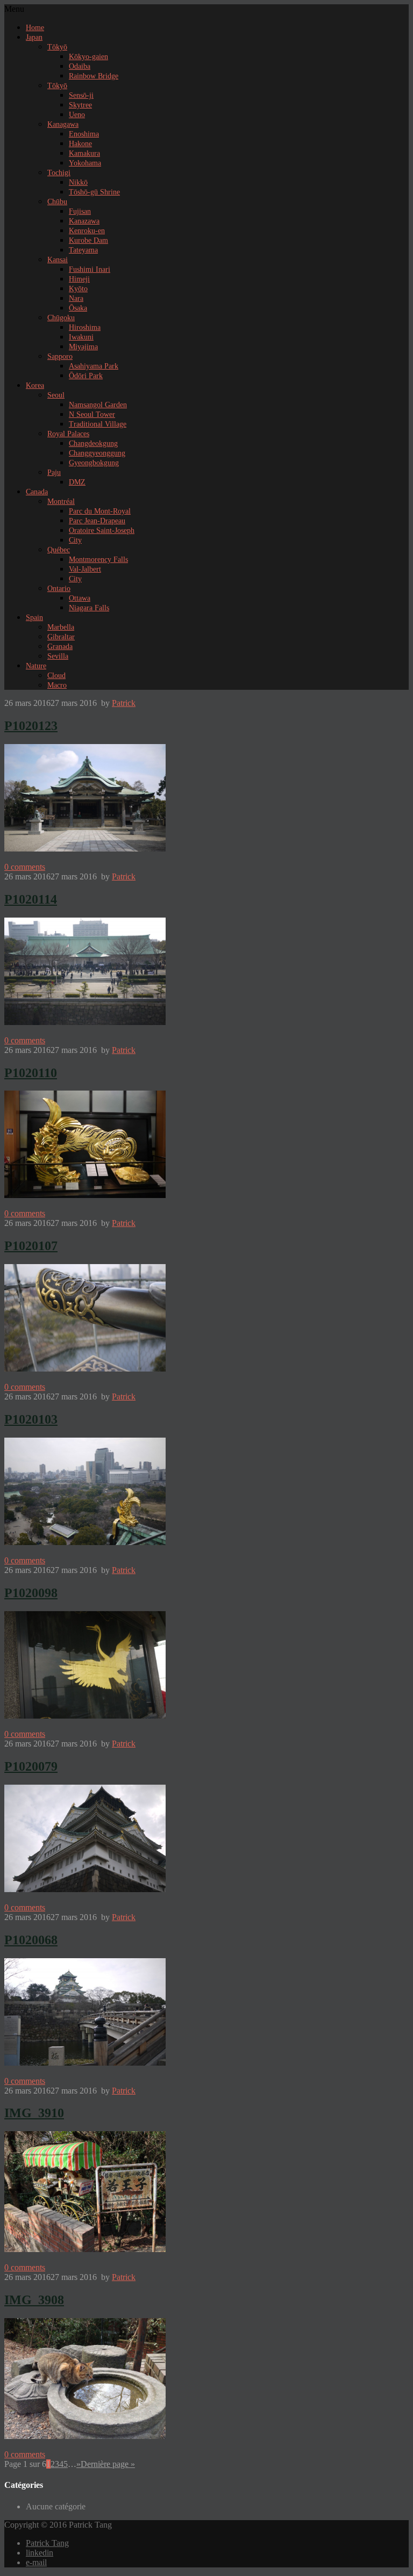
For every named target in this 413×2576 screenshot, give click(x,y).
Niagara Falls (89, 608)
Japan (34, 37)
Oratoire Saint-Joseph (102, 531)
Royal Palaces (68, 434)
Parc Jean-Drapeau (97, 521)
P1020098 (31, 1593)
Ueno (77, 115)
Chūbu (57, 202)
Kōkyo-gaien (88, 57)
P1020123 (31, 726)
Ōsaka (78, 308)
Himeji (79, 279)
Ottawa (80, 598)
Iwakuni (81, 337)
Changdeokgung (93, 443)
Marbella (61, 627)
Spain (34, 618)
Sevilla (58, 656)
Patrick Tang (47, 2543)
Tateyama (83, 250)
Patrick (124, 703)
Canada (37, 492)
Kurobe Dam (88, 240)
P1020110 (31, 1073)
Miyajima (83, 347)
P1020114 (31, 899)
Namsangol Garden (98, 405)
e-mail (36, 2562)
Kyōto (78, 289)
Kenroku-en (87, 231)
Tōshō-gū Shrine (94, 192)
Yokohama (85, 163)
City (75, 540)
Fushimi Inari (90, 269)
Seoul (56, 395)
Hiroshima (85, 327)
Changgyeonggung (97, 453)
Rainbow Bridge (94, 76)
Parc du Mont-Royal (100, 511)
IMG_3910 (34, 2113)
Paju (54, 472)
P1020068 (31, 1940)
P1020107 (31, 1246)
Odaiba (80, 66)
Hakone (80, 144)
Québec (59, 550)
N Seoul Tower (92, 414)
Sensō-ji (81, 95)
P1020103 (31, 1419)
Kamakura (84, 153)
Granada (60, 647)
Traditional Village (98, 424)
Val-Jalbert (85, 569)
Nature (36, 666)
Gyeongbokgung (94, 463)
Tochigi (59, 173)
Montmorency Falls (98, 560)
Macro (57, 685)
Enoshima (84, 134)
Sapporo (60, 356)
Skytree (80, 105)
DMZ (77, 482)
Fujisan (80, 211)
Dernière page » (108, 2464)
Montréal (61, 502)
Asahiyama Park (94, 366)
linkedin (40, 2553)
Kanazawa (84, 221)
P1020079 (31, 1766)
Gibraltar (61, 637)
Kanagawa (63, 124)
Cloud (56, 676)
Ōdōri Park (86, 376)
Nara (76, 298)
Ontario (59, 589)
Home (35, 28)
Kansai (58, 260)
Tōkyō (57, 47)
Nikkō (78, 182)
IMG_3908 (34, 2300)
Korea (35, 385)
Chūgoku (61, 318)
